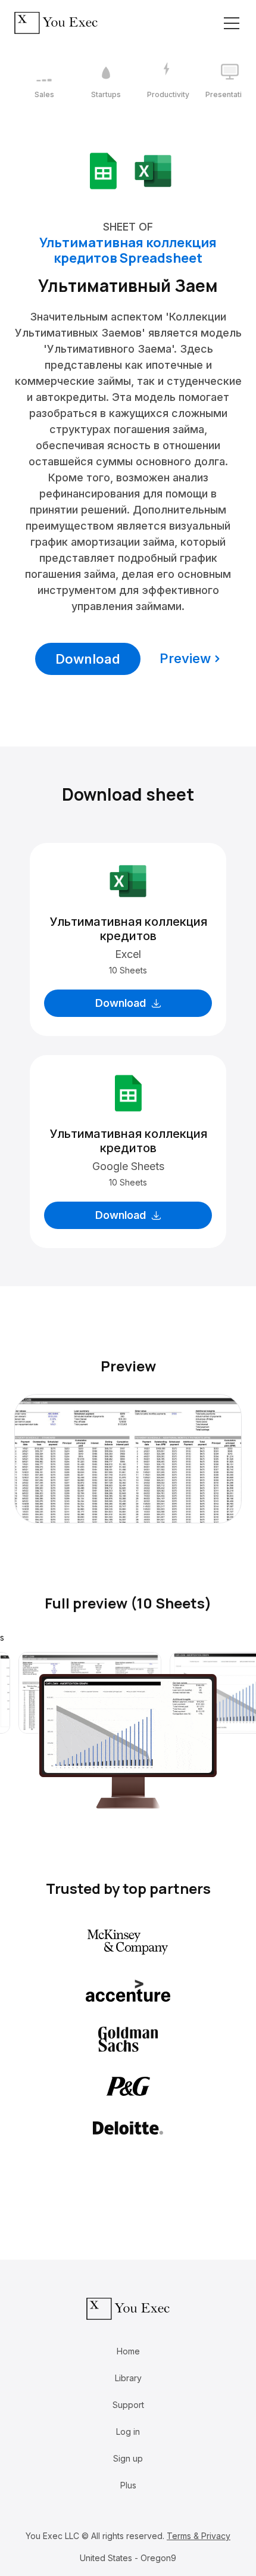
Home (128, 2351)
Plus (128, 2485)
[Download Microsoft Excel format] (153, 170)
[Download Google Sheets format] (103, 170)
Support (128, 2405)
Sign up (128, 2458)
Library (128, 2378)
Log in (128, 2432)
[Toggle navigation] (232, 23)
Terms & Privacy (199, 2536)
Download (88, 659)
